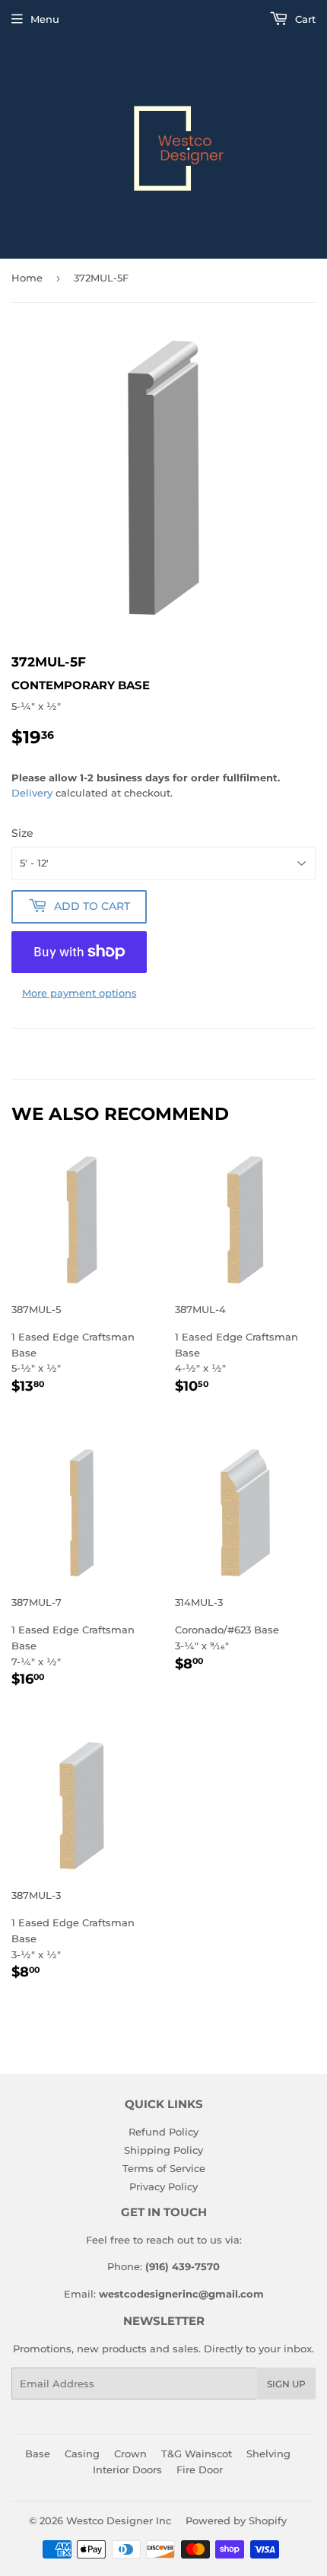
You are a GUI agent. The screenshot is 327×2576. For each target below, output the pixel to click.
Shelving (268, 2454)
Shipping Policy (163, 2150)
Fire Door (200, 2469)
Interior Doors (127, 2469)
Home (27, 278)
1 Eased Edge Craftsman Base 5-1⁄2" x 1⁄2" (73, 1350)
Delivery (32, 793)
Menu (45, 19)
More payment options (79, 993)
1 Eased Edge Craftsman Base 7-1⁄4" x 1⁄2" (73, 1643)
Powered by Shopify (236, 2520)
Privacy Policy (163, 2186)
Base (38, 2454)
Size (22, 833)
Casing (82, 2454)
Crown (130, 2454)
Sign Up (286, 2384)
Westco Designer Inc (119, 2520)
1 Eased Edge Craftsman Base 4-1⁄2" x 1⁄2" (237, 1350)
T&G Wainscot (197, 2454)
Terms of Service (164, 2168)
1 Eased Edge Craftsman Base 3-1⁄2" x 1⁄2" (73, 1936)
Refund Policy (163, 2132)
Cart (304, 19)
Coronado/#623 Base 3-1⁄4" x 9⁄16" (227, 1635)
